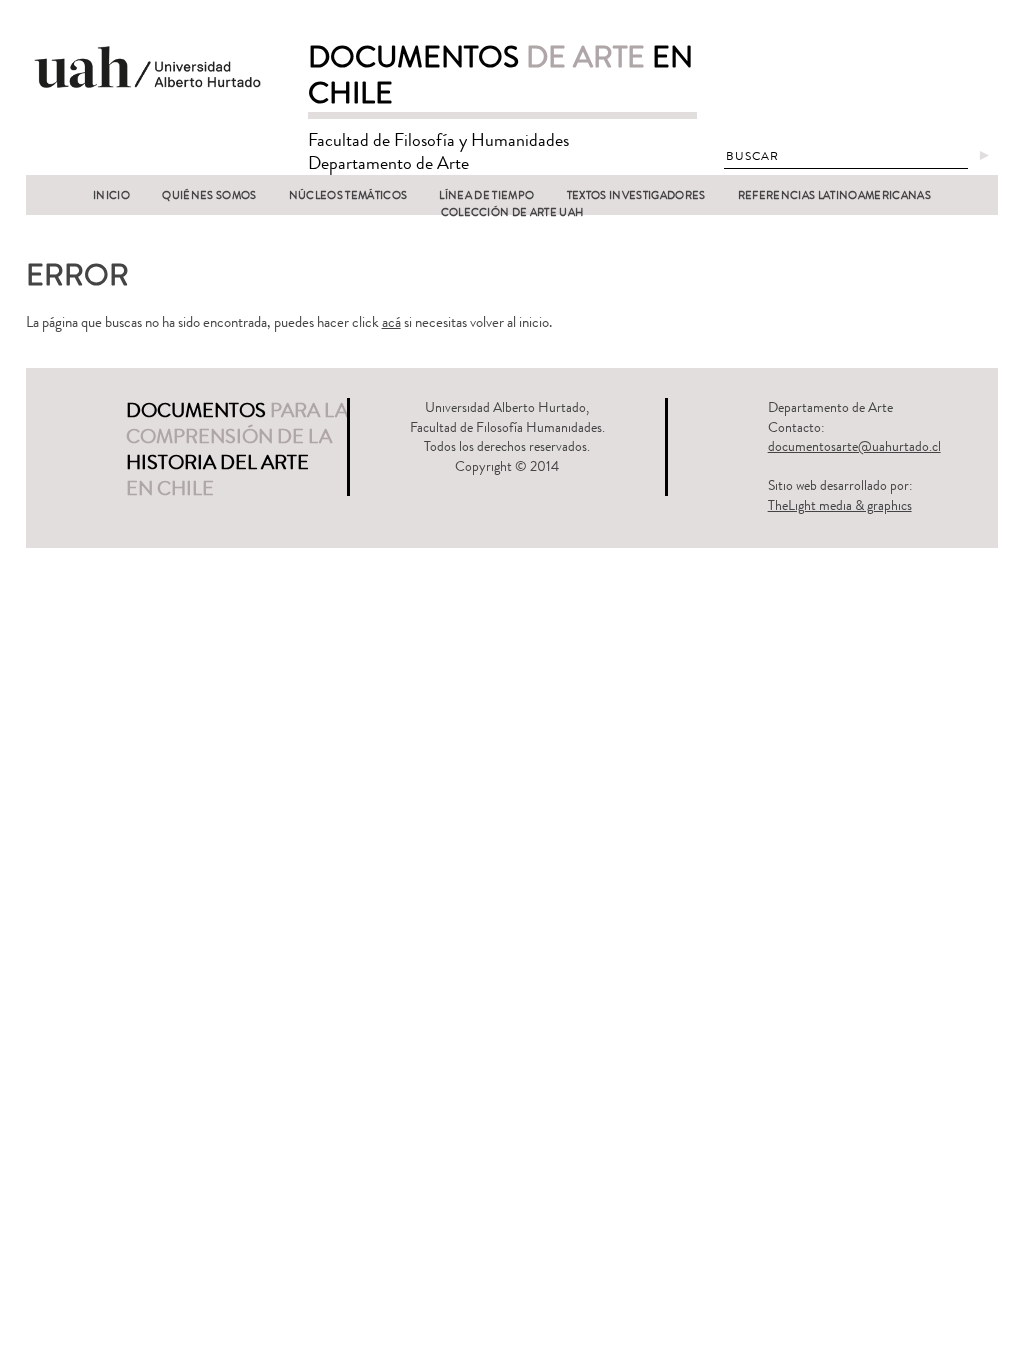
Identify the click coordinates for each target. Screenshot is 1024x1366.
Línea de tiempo (486, 195)
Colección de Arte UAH (512, 212)
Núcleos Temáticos (348, 195)
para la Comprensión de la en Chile (237, 449)
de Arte (500, 75)
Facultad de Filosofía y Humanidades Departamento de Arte (438, 151)
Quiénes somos (209, 195)
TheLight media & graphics (840, 505)
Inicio (111, 195)
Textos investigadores (636, 195)
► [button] (984, 155)
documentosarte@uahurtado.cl (854, 446)
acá (391, 322)
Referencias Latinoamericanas (834, 195)
